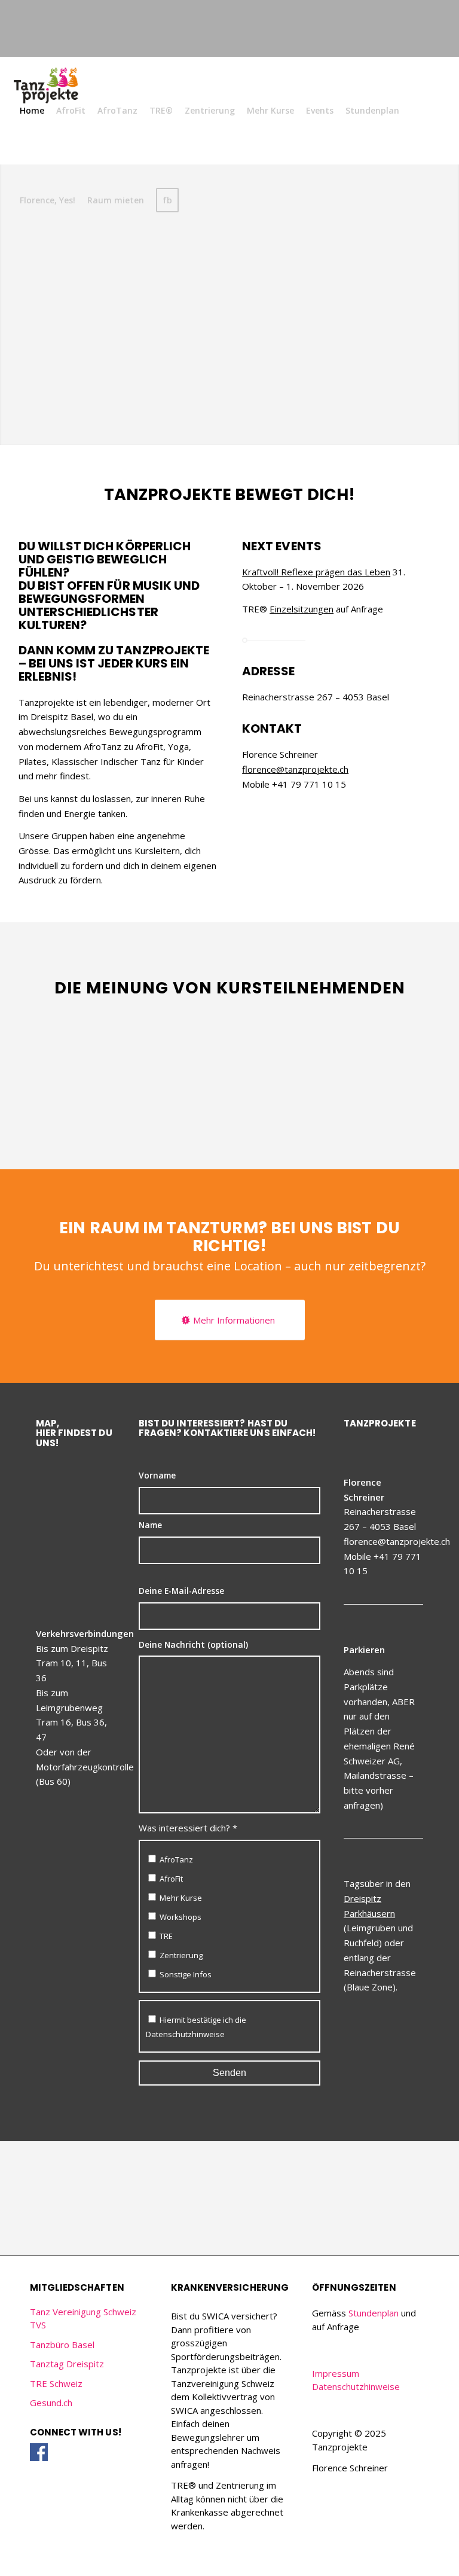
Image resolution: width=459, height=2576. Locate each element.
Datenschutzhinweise (185, 2034)
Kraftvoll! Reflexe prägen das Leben (316, 572)
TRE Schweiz (56, 2383)
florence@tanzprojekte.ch (295, 769)
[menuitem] (32, 111)
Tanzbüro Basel (62, 2345)
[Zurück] (390, 1028)
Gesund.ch (51, 2403)
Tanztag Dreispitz (67, 2364)
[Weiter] (417, 1028)
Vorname (157, 1475)
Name (150, 1525)
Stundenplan (374, 2313)
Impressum (336, 2373)
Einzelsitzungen (302, 609)
